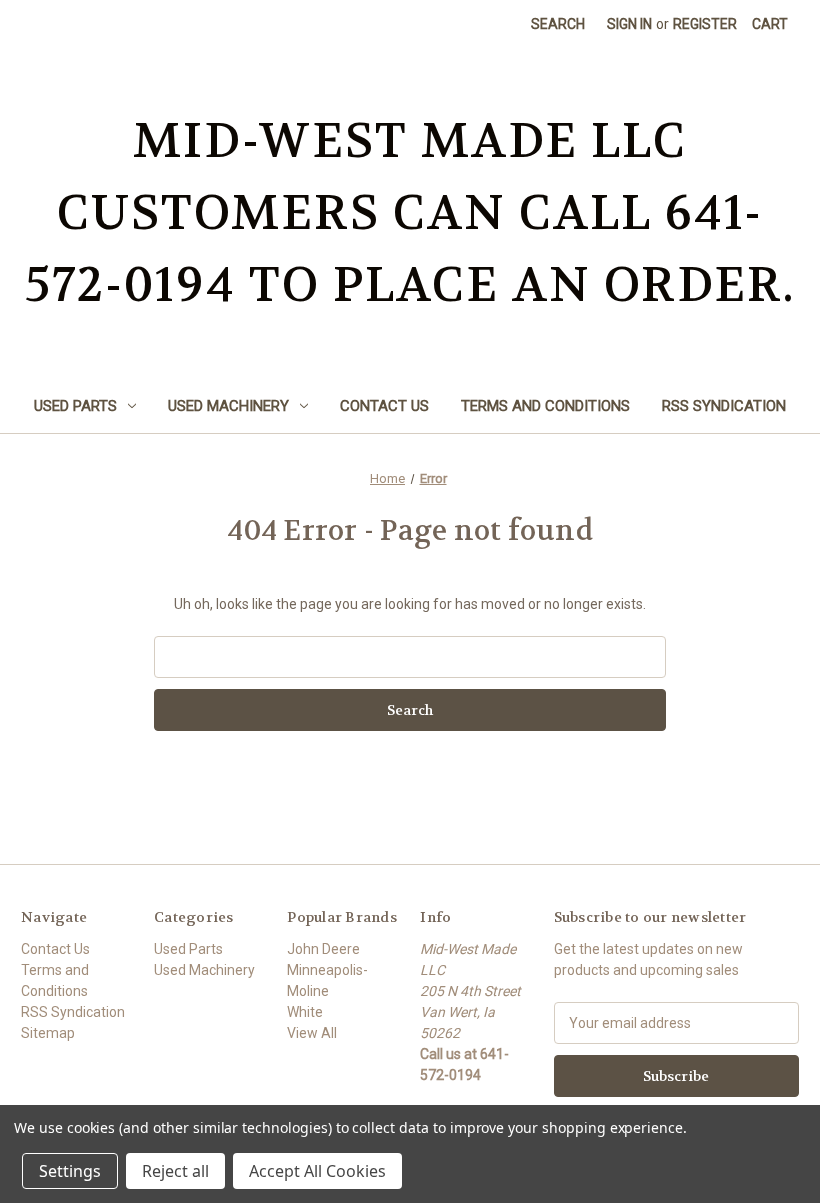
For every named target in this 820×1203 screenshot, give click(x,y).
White (305, 1012)
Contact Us (384, 406)
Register (705, 24)
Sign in (629, 24)
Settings (70, 1171)
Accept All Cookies (317, 1171)
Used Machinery (228, 406)
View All (312, 1033)
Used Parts (75, 406)
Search (558, 24)
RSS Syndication (724, 406)
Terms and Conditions (545, 406)
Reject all (175, 1171)
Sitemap (48, 1033)
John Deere (323, 949)
